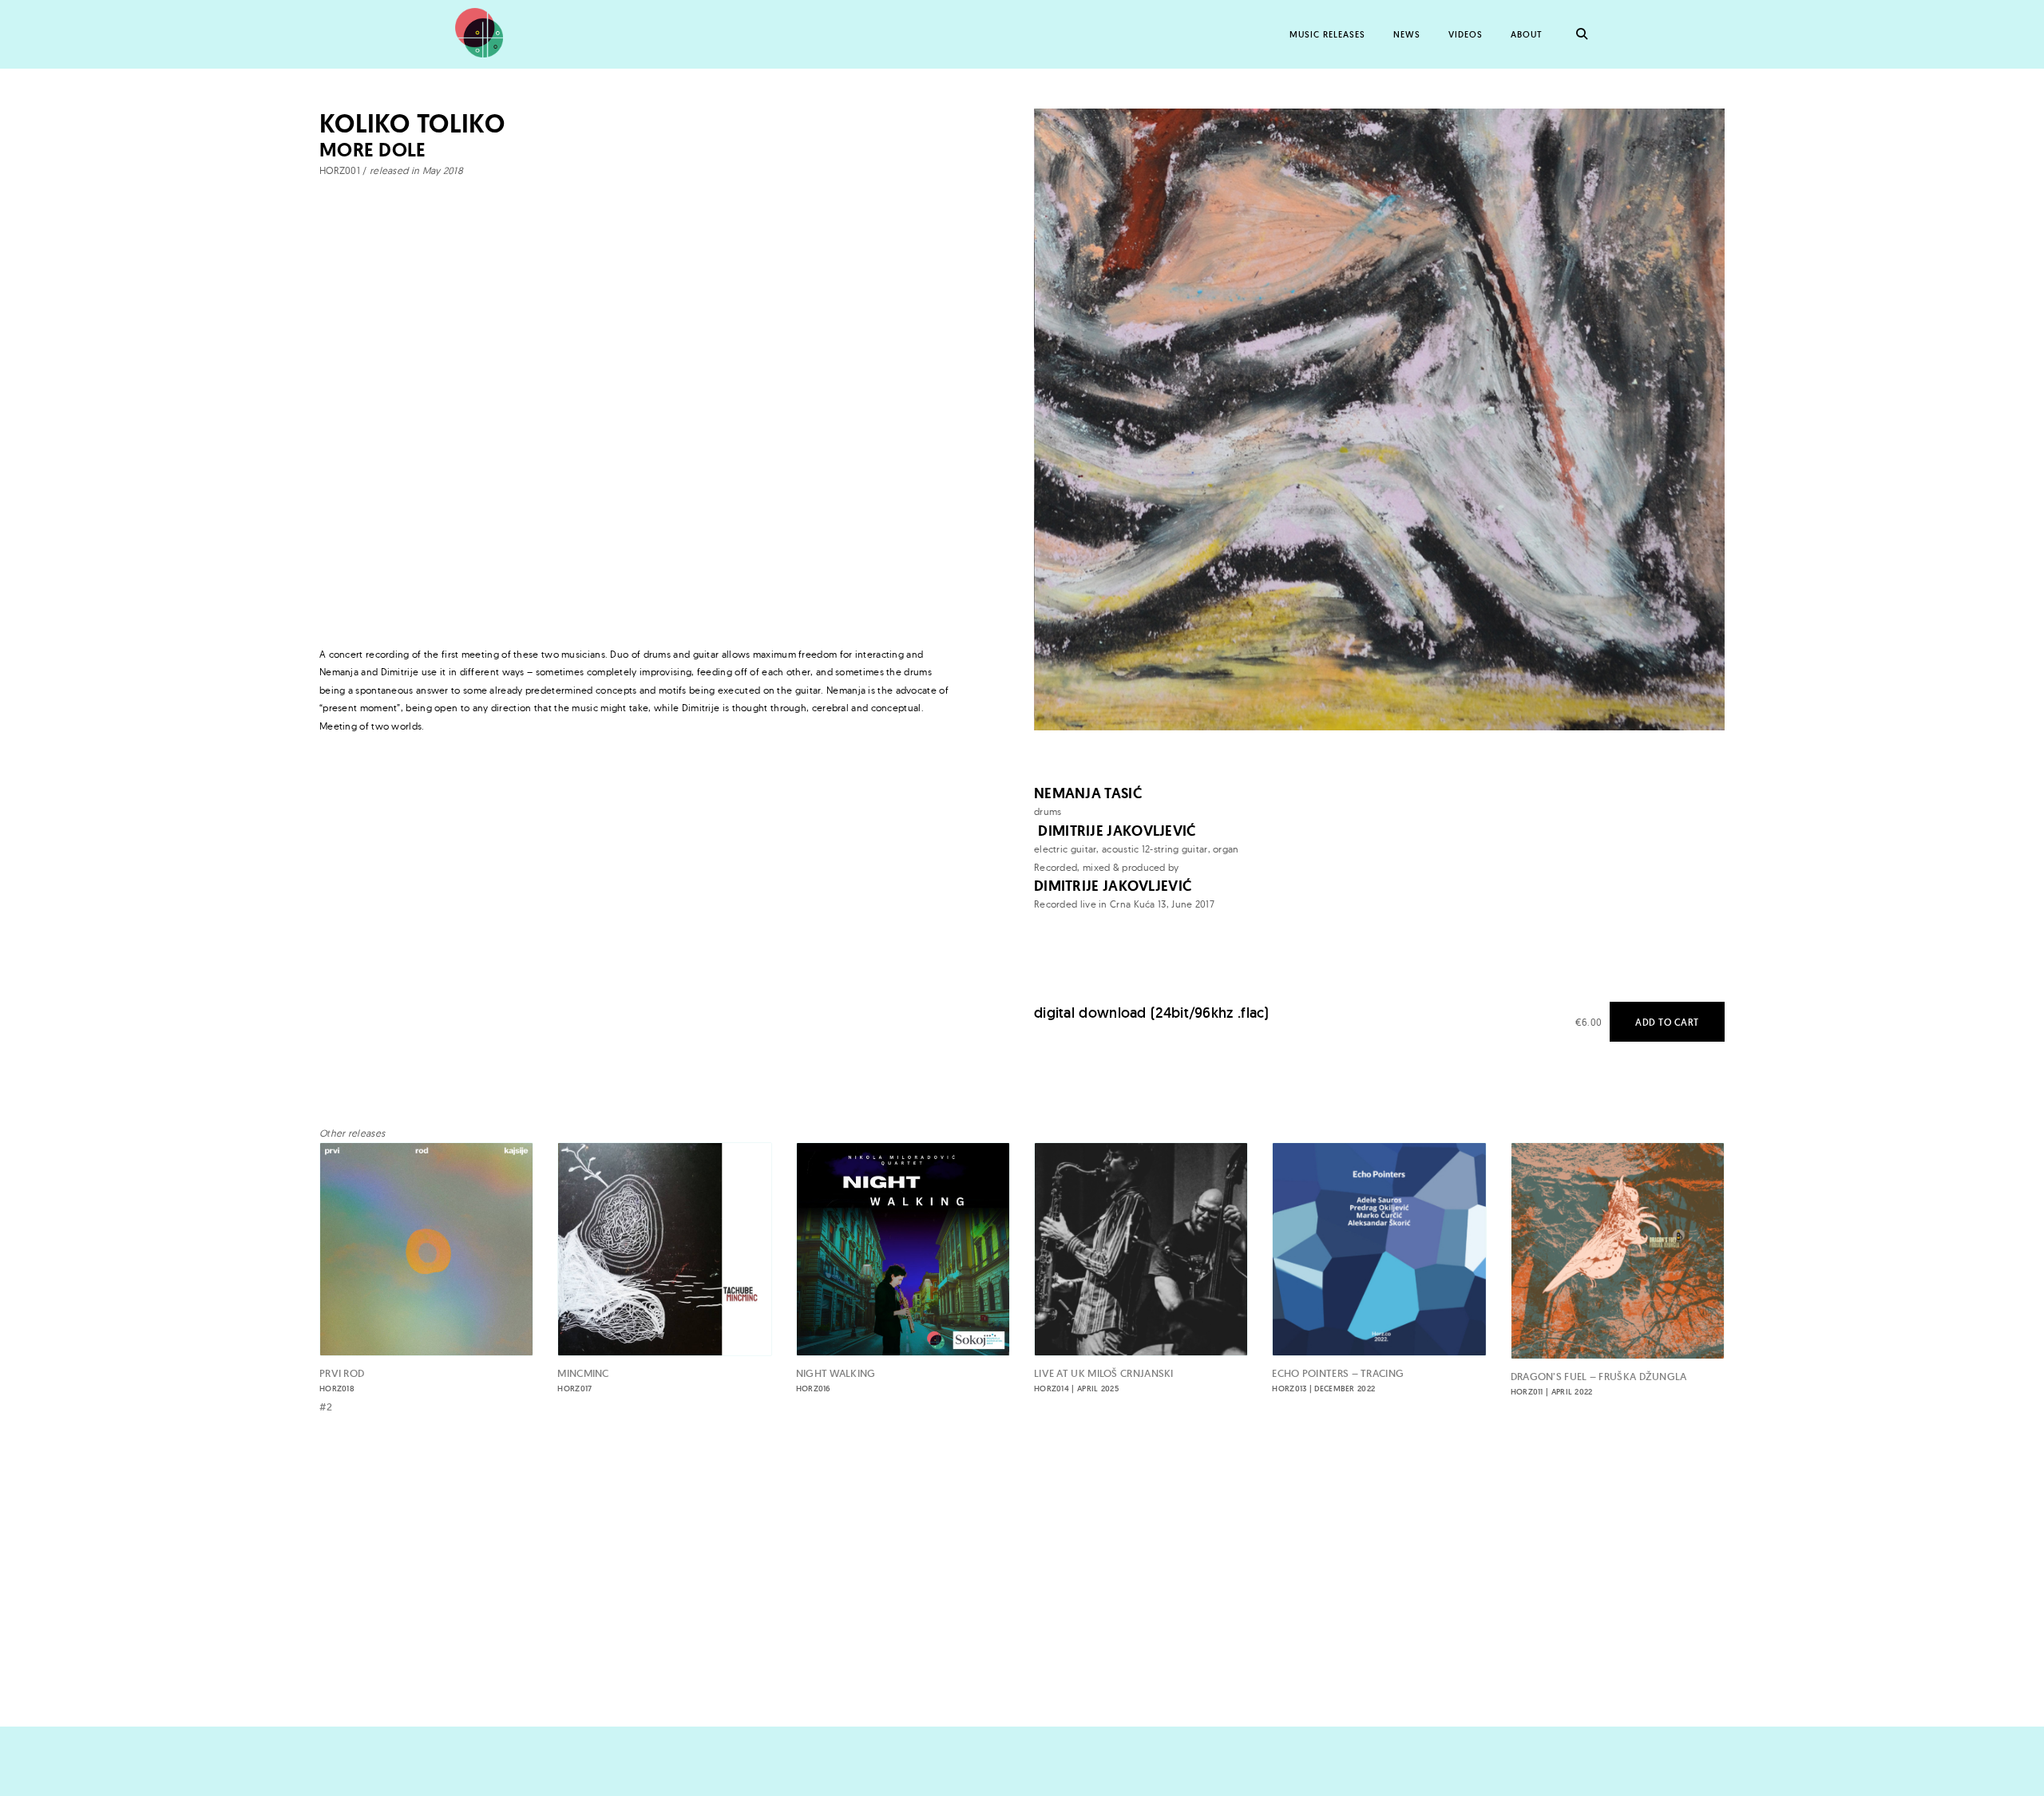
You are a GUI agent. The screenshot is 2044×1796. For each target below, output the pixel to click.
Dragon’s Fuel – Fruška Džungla (1599, 1383)
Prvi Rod (342, 1380)
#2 (326, 1407)
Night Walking (836, 1380)
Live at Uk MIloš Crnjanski (1104, 1380)
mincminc (583, 1380)
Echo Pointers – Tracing (1338, 1380)
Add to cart (1667, 1022)
